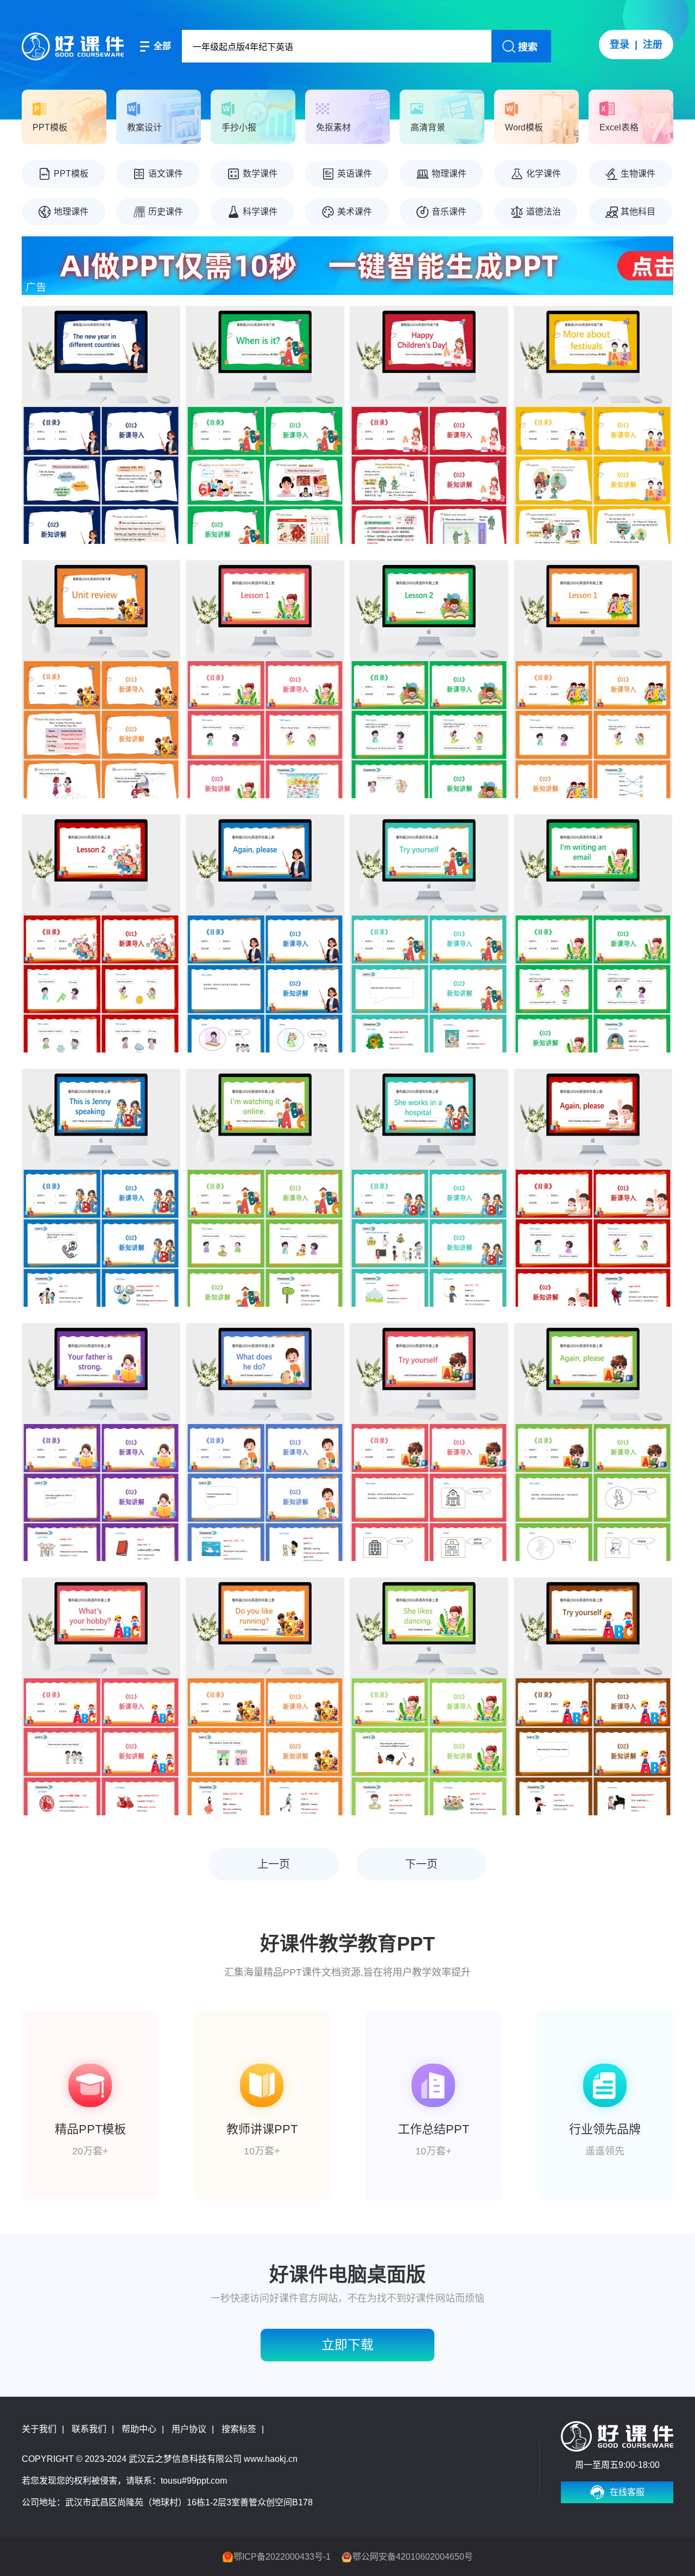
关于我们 (39, 2429)
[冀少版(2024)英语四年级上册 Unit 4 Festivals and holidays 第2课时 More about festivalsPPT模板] (593, 425)
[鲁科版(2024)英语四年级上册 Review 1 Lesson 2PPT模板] (101, 933)
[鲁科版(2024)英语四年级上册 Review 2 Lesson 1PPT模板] (265, 679)
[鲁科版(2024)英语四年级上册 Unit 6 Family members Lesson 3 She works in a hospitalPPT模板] (429, 1188)
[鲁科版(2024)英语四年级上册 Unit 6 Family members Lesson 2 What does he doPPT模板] (265, 1442)
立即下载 (347, 2345)
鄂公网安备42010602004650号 (413, 2557)
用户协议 (189, 2429)
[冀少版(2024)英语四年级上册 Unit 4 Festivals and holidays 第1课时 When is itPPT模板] (265, 425)
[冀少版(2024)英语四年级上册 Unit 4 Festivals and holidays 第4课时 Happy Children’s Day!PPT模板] (429, 425)
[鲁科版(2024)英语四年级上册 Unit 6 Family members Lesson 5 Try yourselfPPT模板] (429, 1442)
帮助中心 (139, 2429)
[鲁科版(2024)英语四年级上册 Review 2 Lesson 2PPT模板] (429, 679)
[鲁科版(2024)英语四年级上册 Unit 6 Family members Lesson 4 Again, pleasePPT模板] (593, 1188)
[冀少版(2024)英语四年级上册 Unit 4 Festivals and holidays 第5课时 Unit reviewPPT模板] (101, 679)
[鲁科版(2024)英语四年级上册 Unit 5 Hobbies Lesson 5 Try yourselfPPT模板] (593, 1696)
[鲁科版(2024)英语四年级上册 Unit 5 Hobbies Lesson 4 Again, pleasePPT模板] (593, 1442)
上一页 (274, 1864)
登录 (620, 45)
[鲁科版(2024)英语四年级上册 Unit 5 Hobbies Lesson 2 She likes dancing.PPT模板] (429, 1696)
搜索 (528, 47)
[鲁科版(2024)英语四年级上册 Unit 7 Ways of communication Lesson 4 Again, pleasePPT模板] (265, 933)
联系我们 (89, 2429)
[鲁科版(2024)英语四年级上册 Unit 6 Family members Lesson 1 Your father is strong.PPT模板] (101, 1442)
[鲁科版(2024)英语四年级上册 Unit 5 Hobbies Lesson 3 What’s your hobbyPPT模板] (101, 1696)
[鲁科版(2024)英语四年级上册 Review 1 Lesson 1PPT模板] (593, 679)
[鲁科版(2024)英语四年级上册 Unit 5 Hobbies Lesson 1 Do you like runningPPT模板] (265, 1696)
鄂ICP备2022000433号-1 (282, 2557)
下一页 (421, 1864)
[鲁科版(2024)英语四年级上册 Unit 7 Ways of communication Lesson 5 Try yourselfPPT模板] (429, 933)
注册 (653, 45)
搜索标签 (239, 2429)
